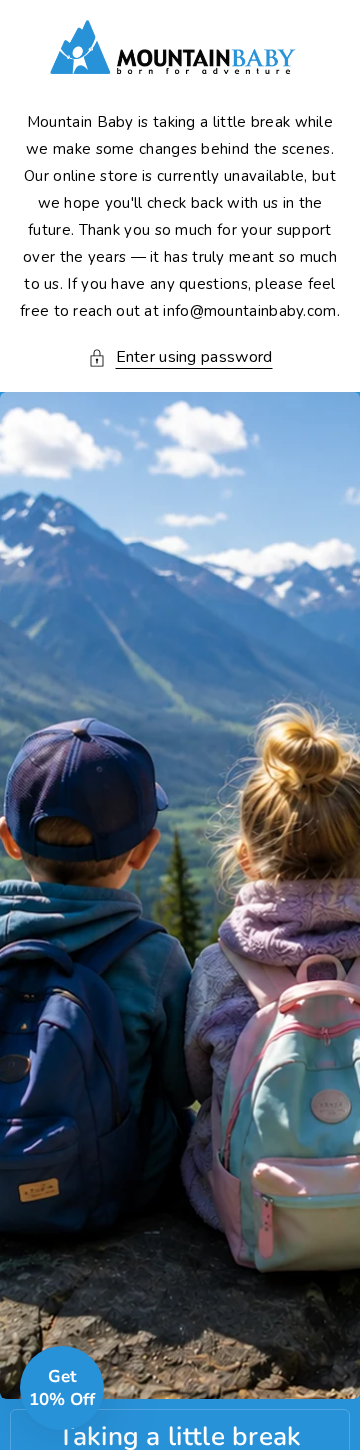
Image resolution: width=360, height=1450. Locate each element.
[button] (180, 357)
